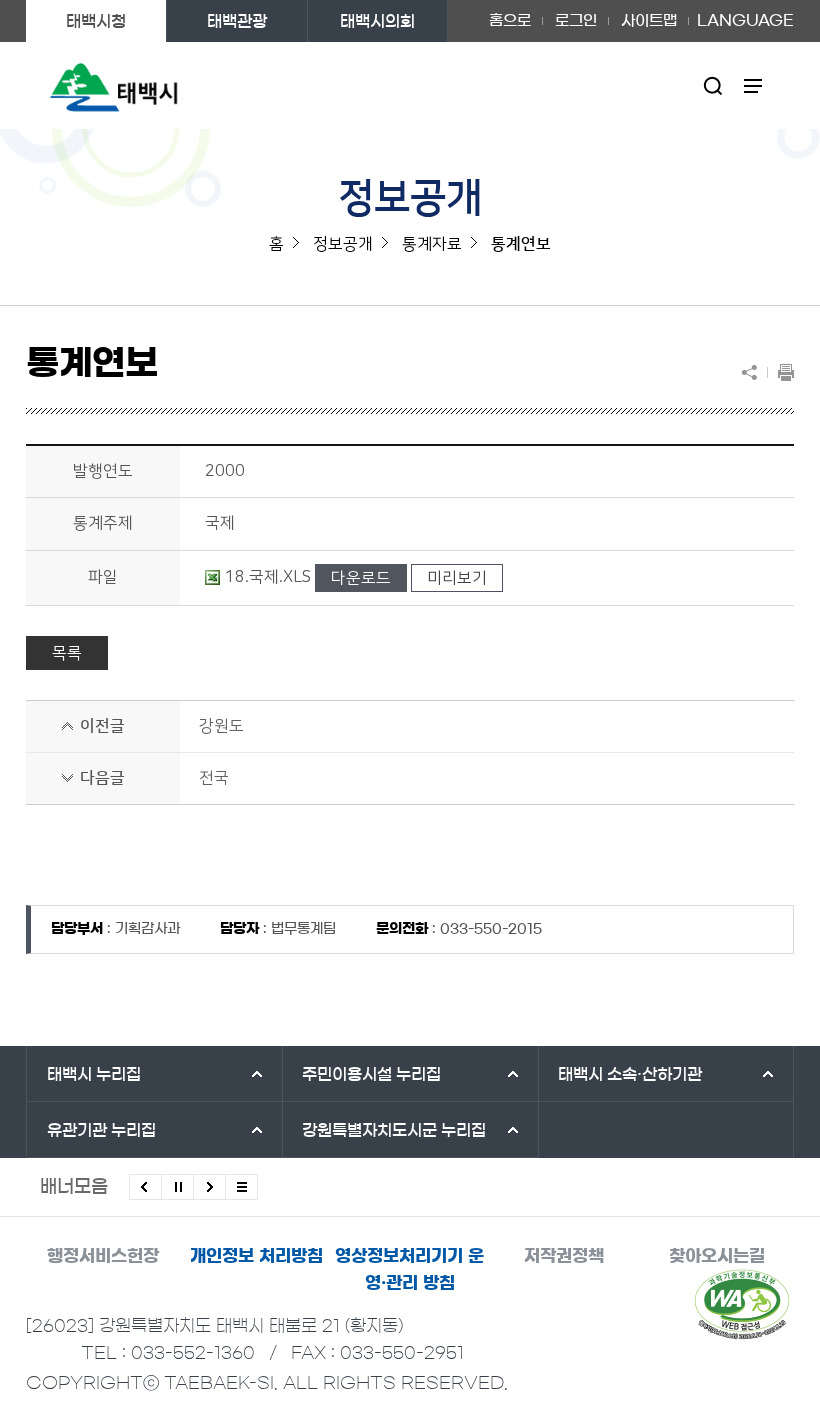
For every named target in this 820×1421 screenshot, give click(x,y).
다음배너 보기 (209, 1187)
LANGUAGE (745, 14)
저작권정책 (564, 1255)
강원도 (221, 726)
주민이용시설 (371, 1074)
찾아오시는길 (717, 1255)
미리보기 (457, 578)
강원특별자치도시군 (394, 1130)
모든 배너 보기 (241, 1187)
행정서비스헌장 (103, 1255)
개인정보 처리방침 (256, 1255)
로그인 (576, 20)
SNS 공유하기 (754, 372)
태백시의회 (377, 21)
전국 (214, 778)
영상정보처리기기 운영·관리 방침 (409, 1269)
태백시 (94, 1074)
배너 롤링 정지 (177, 1187)
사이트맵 (649, 20)
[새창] (742, 1304)
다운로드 (361, 578)
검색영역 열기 (713, 85)
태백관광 (237, 21)
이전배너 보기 (145, 1187)
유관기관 (101, 1130)
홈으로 (510, 20)
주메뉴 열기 (753, 85)
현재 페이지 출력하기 (781, 372)
